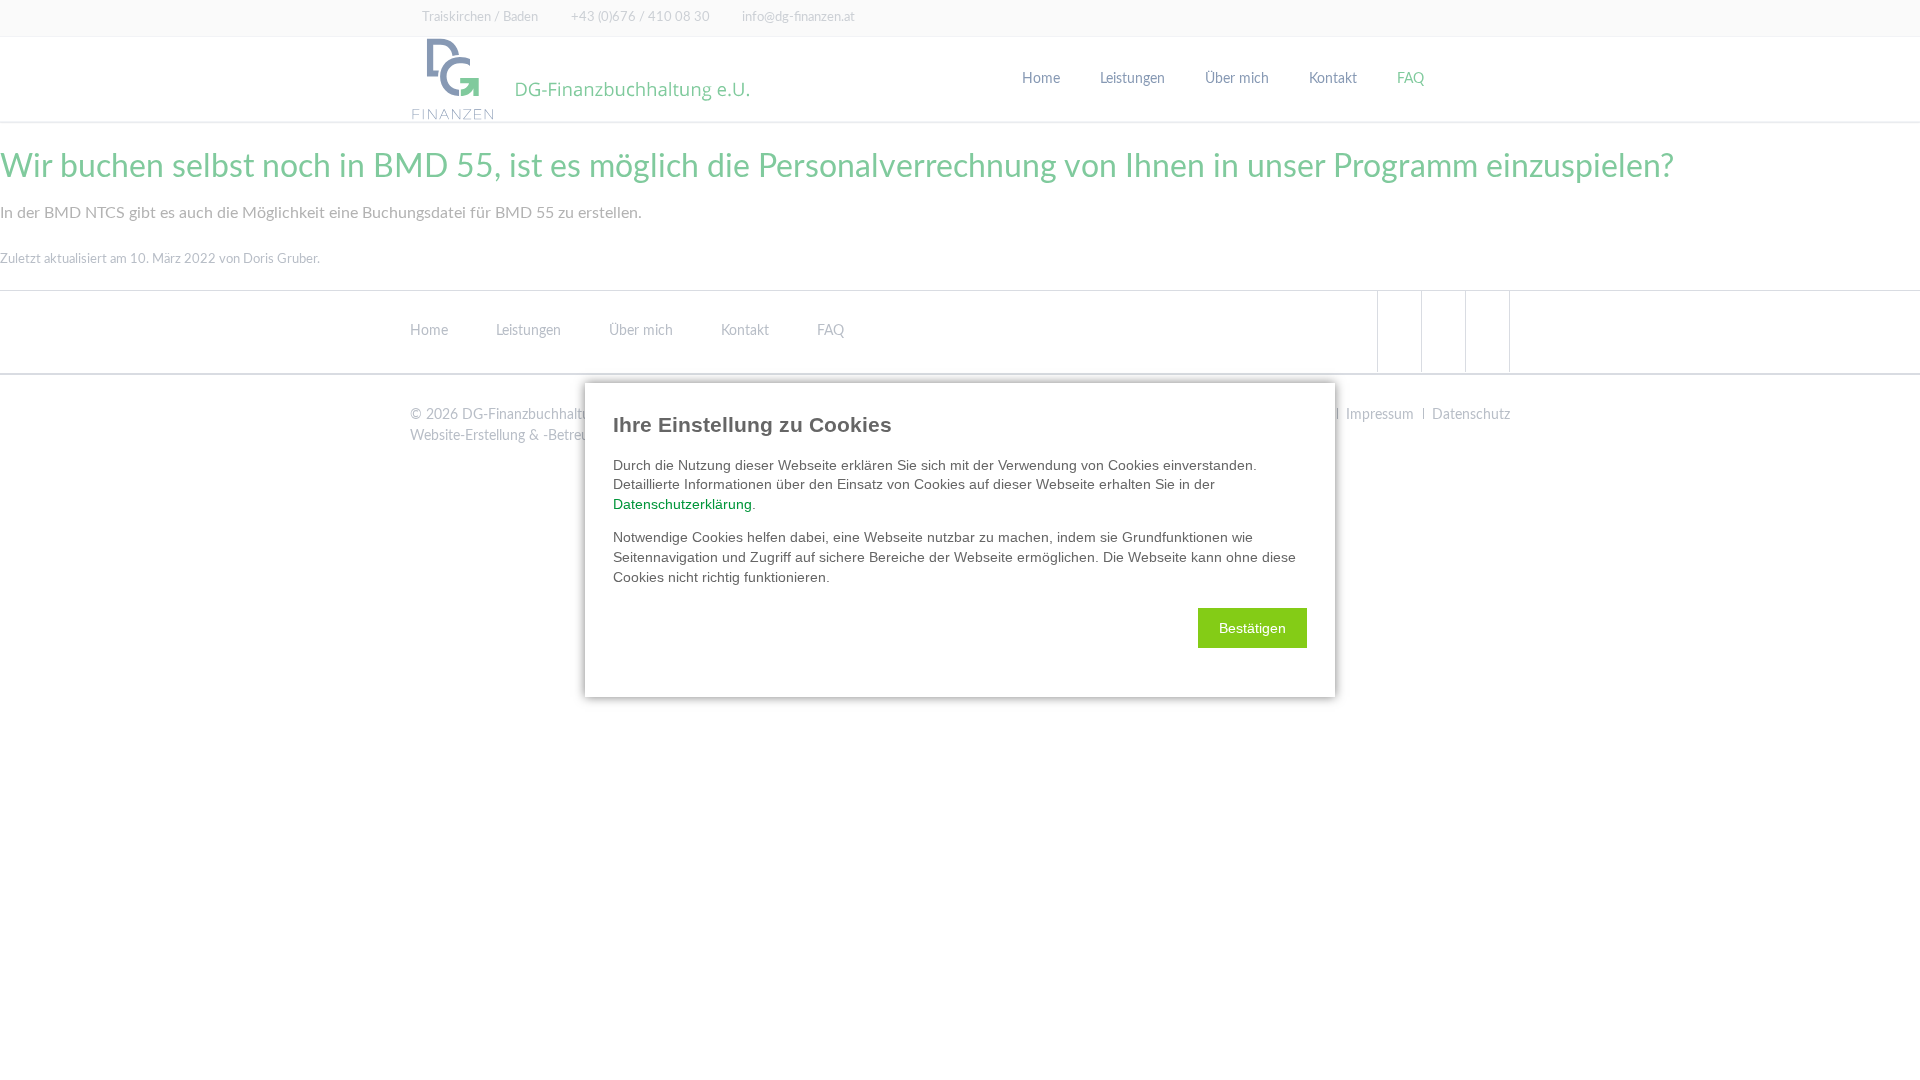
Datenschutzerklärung (682, 504)
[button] (1252, 628)
